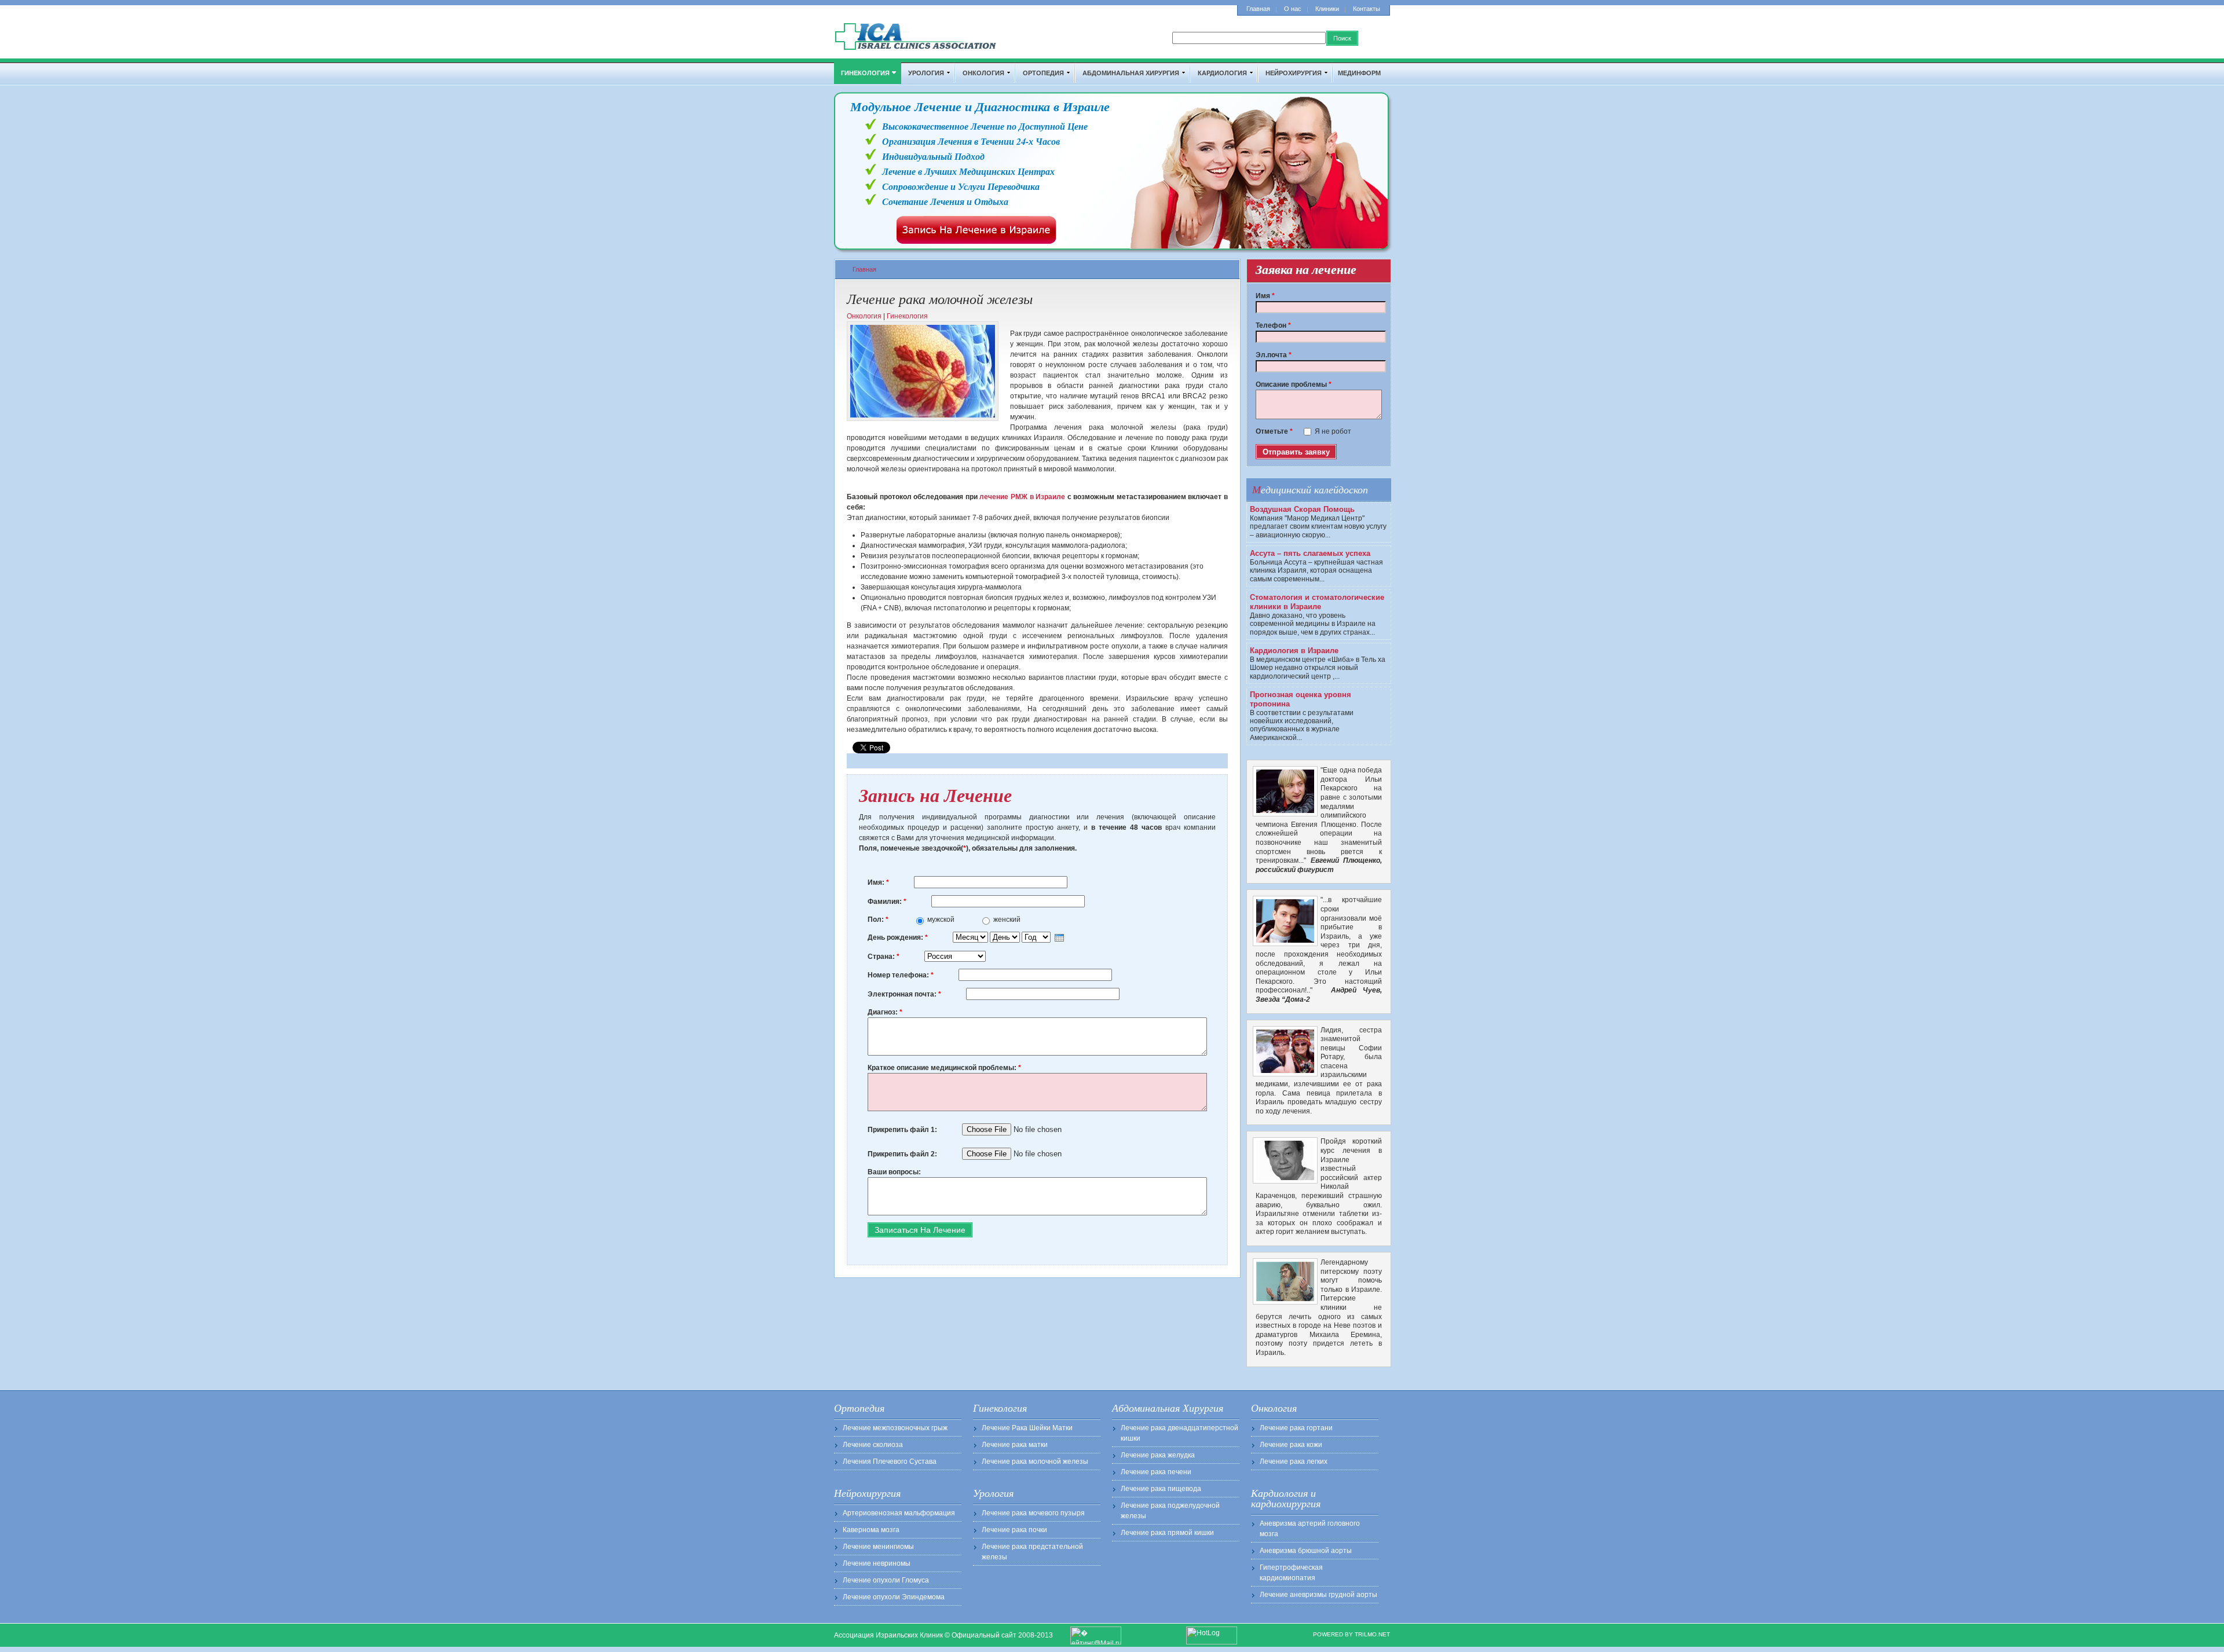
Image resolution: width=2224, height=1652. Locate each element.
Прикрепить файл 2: (903, 1154)
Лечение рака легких (1294, 1461)
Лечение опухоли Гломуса (886, 1580)
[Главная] (916, 49)
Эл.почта (1274, 355)
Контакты (1367, 9)
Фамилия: (887, 902)
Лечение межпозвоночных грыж (895, 1428)
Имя (1265, 296)
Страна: (884, 957)
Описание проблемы (1294, 384)
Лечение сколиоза (873, 1445)
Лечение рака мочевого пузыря (1033, 1513)
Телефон (1273, 325)
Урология (926, 73)
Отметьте (1274, 431)
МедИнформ (1359, 73)
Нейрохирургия (1294, 73)
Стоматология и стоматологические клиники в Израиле (1317, 602)
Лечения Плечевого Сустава (890, 1461)
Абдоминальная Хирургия (1131, 73)
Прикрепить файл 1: (903, 1130)
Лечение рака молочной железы (1035, 1461)
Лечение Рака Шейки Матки (1027, 1428)
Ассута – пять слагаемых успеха (1310, 553)
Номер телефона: (901, 975)
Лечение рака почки (1014, 1530)
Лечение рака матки (1015, 1445)
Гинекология (865, 73)
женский (1007, 920)
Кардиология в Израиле (1294, 651)
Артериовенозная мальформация (899, 1513)
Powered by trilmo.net (1351, 1634)
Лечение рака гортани (1296, 1428)
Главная (1258, 9)
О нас (1293, 9)
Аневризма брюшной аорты (1306, 1551)
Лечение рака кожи (1291, 1445)
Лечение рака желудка (1158, 1455)
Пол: (878, 920)
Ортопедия (1043, 73)
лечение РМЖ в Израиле (1022, 497)
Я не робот (1333, 431)
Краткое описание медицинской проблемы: (944, 1068)
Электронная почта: (904, 994)
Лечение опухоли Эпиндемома (894, 1597)
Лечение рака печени (1156, 1472)
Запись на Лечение (935, 795)
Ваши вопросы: (894, 1172)
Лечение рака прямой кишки (1167, 1533)
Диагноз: (885, 1012)
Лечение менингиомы (878, 1547)
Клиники (1327, 9)
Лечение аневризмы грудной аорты (1318, 1595)
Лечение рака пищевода (1161, 1489)
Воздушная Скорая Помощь (1302, 509)
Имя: (878, 882)
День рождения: (898, 937)
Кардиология (1222, 73)
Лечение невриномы (877, 1563)
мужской (942, 920)
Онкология (983, 73)
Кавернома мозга (871, 1530)
